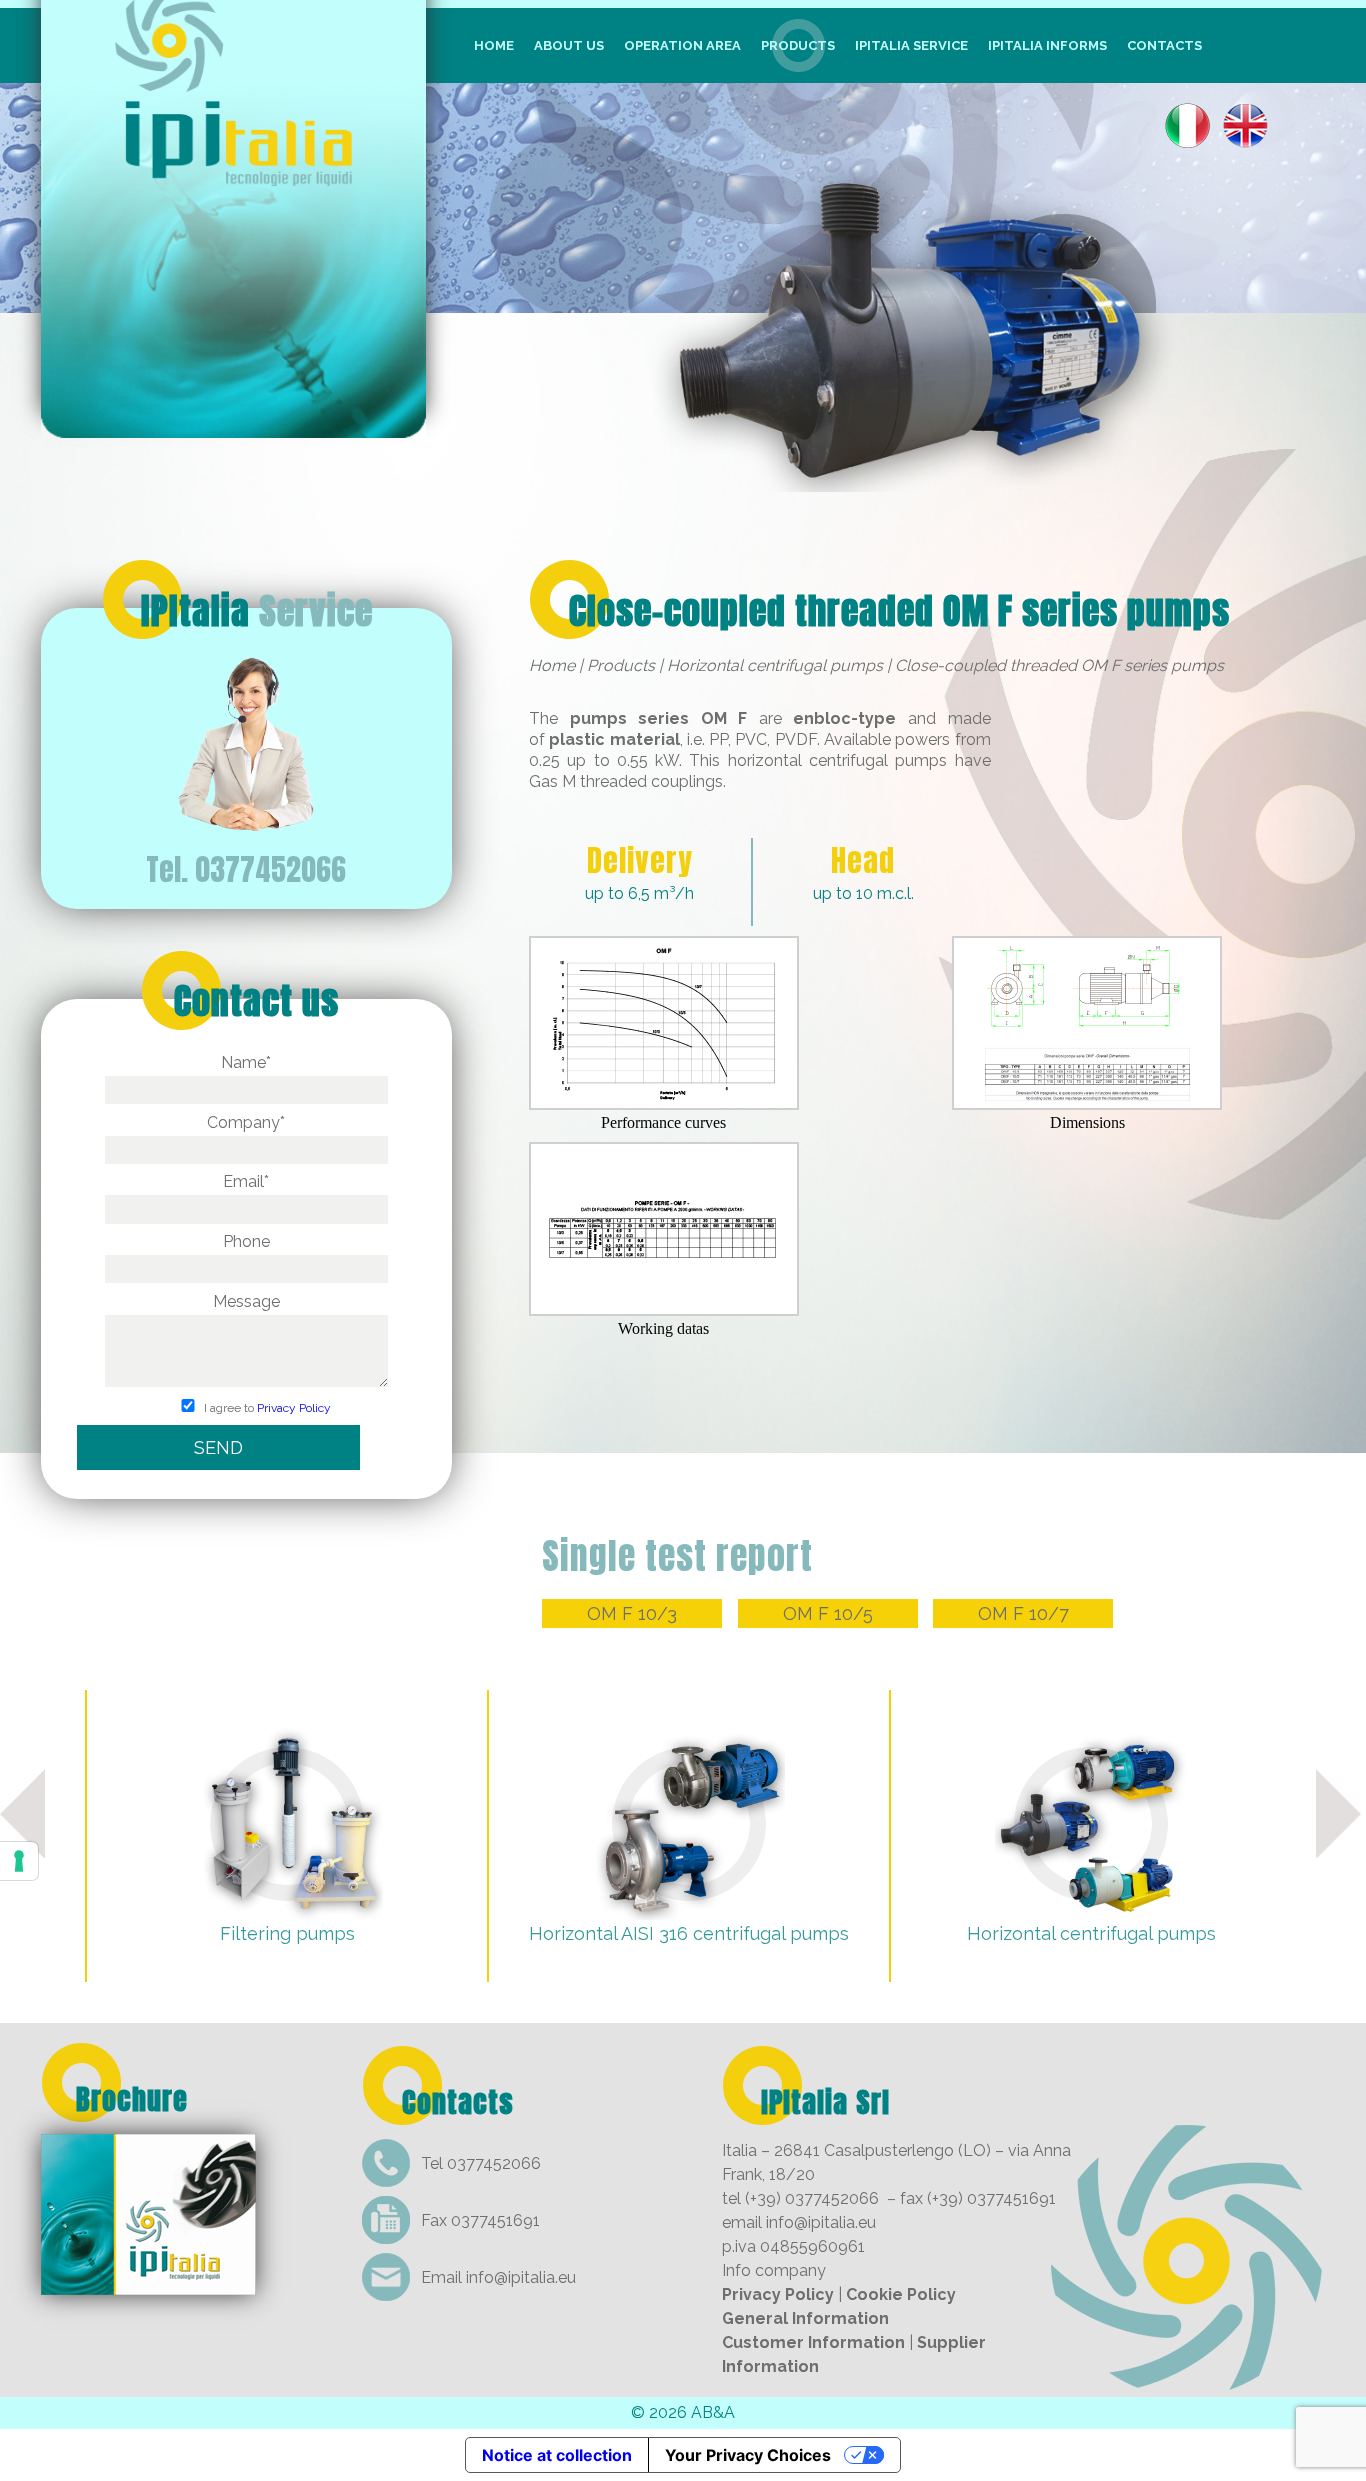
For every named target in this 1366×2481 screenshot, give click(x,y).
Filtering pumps (287, 1933)
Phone (246, 1241)
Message (246, 1301)
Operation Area (682, 45)
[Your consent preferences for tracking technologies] (19, 1861)
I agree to (266, 1408)
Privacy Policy (294, 1408)
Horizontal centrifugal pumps (775, 665)
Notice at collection (557, 2455)
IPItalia (257, 611)
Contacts (1164, 45)
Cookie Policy (901, 2294)
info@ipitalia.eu (521, 2277)
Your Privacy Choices (748, 2455)
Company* (246, 1122)
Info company (774, 2270)
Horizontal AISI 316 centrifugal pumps (689, 1933)
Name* (246, 1062)
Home (494, 45)
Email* (246, 1181)
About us (569, 45)
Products (798, 45)
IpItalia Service (911, 45)
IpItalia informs (1047, 45)
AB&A (713, 2412)
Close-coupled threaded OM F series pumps (899, 611)
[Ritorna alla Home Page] (233, 424)
